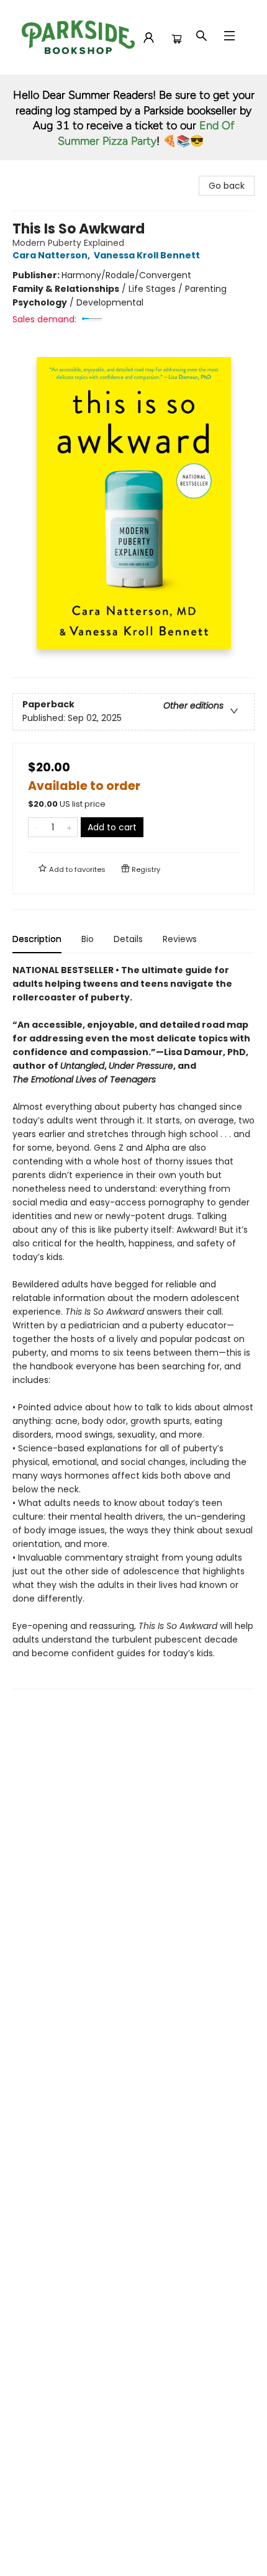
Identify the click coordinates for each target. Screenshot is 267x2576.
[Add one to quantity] (69, 827)
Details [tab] (128, 939)
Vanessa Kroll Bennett (147, 255)
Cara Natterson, (52, 255)
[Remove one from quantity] (36, 827)
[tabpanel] (133, 1326)
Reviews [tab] (180, 939)
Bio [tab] (88, 939)
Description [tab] (37, 939)
